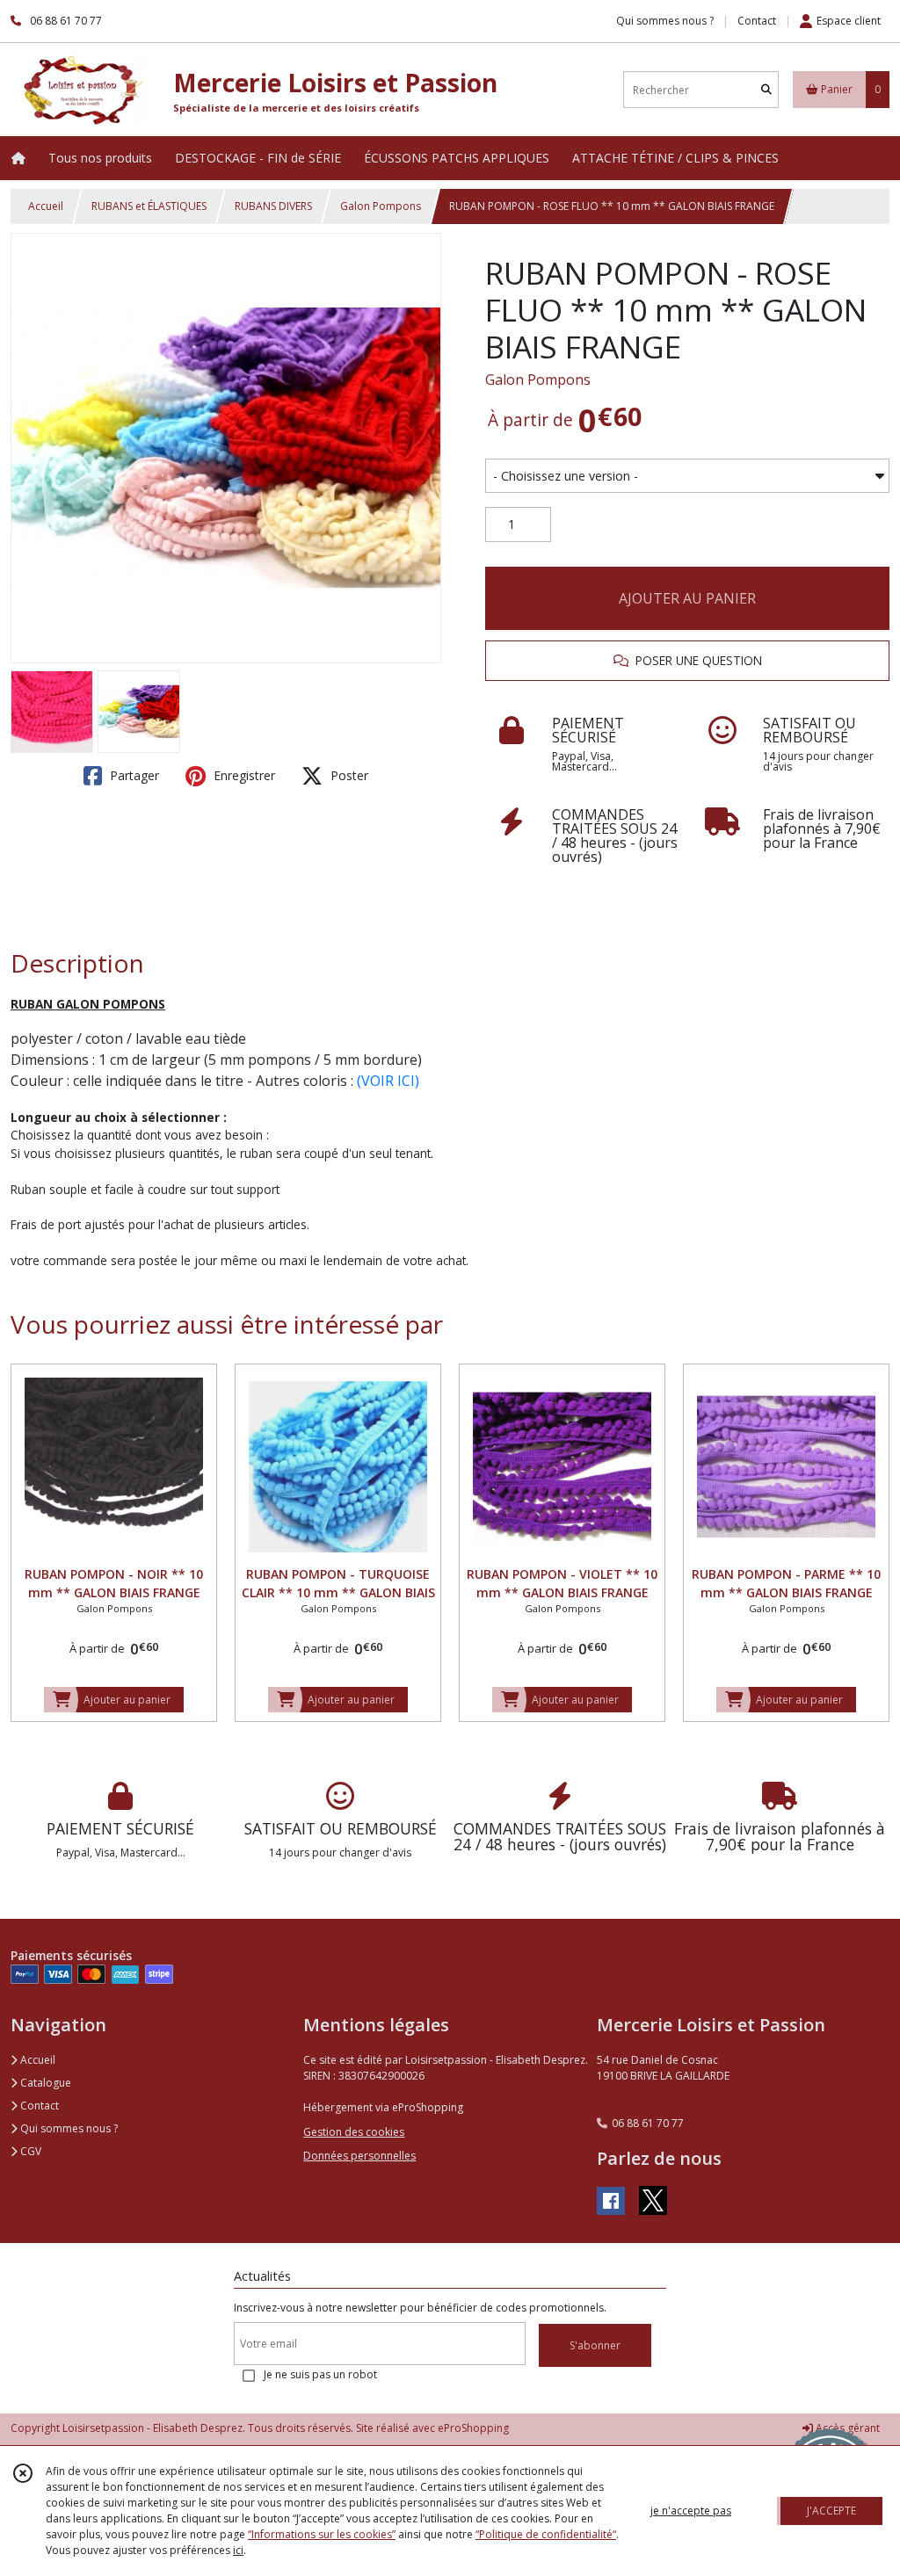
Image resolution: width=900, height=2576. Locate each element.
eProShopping (473, 2428)
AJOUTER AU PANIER (687, 598)
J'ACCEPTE (831, 2511)
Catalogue (44, 2083)
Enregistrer (243, 775)
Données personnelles (359, 2156)
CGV (29, 2151)
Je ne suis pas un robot (320, 2374)
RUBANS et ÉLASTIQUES (149, 206)
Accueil (46, 206)
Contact (757, 21)
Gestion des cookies (354, 2132)
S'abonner (595, 2345)
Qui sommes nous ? (68, 2128)
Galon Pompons (381, 206)
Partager (133, 775)
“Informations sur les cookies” (322, 2534)
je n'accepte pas (691, 2511)
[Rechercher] (766, 90)
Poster (348, 775)
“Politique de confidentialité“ (546, 2534)
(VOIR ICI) (388, 1081)
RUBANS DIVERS (273, 206)
